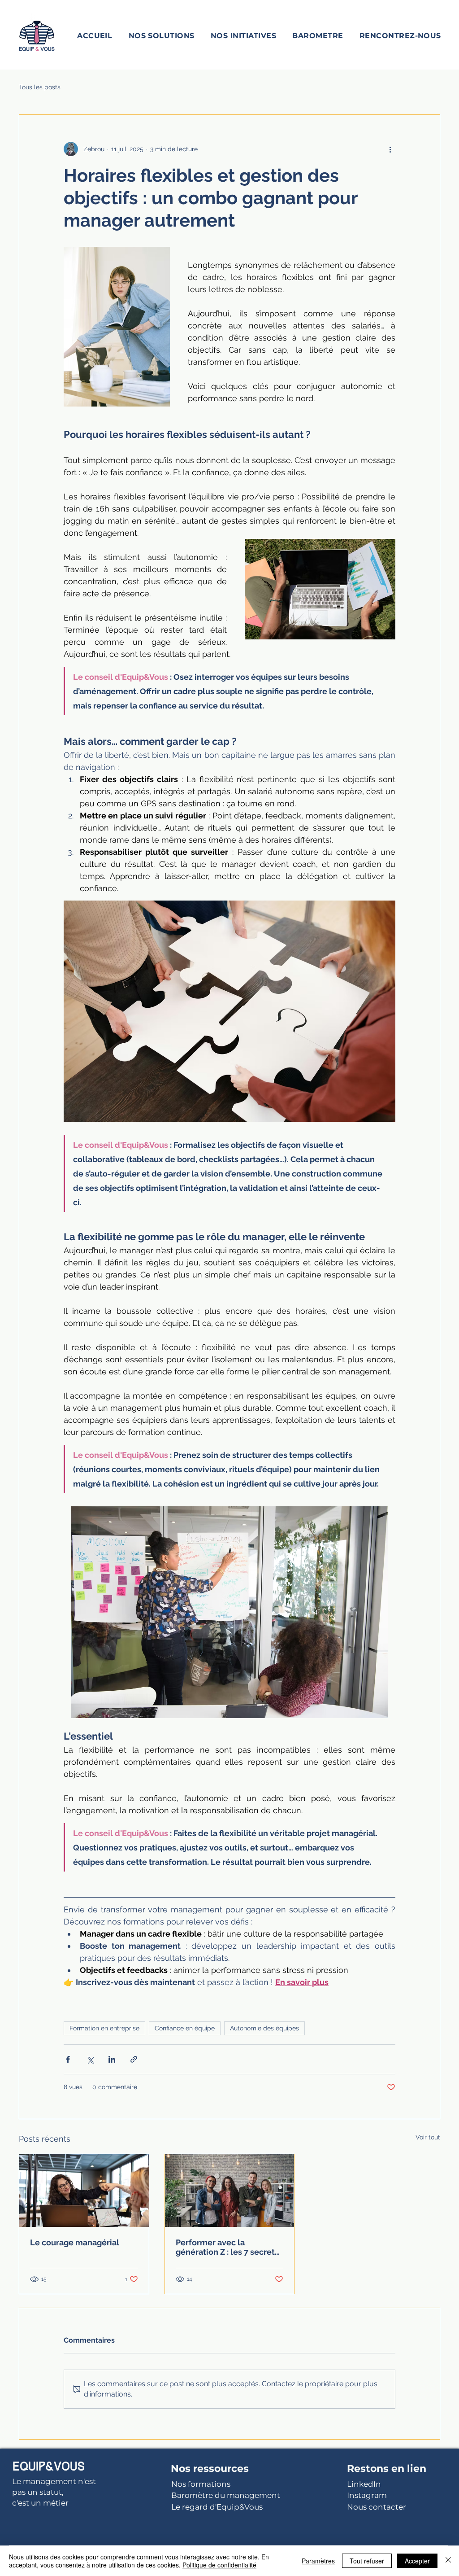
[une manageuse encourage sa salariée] (84, 2191)
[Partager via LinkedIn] (112, 2059)
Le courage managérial (75, 2242)
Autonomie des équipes (264, 2028)
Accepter (417, 2561)
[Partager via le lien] (134, 2059)
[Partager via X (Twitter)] (90, 2059)
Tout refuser (367, 2561)
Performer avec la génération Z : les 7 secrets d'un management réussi (227, 2247)
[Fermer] (448, 2561)
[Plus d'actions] (390, 149)
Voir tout (428, 2137)
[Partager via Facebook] (68, 2059)
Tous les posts (40, 87)
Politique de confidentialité (219, 2565)
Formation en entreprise (104, 2028)
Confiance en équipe (185, 2028)
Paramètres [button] (318, 2561)
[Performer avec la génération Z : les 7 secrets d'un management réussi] (230, 2191)
